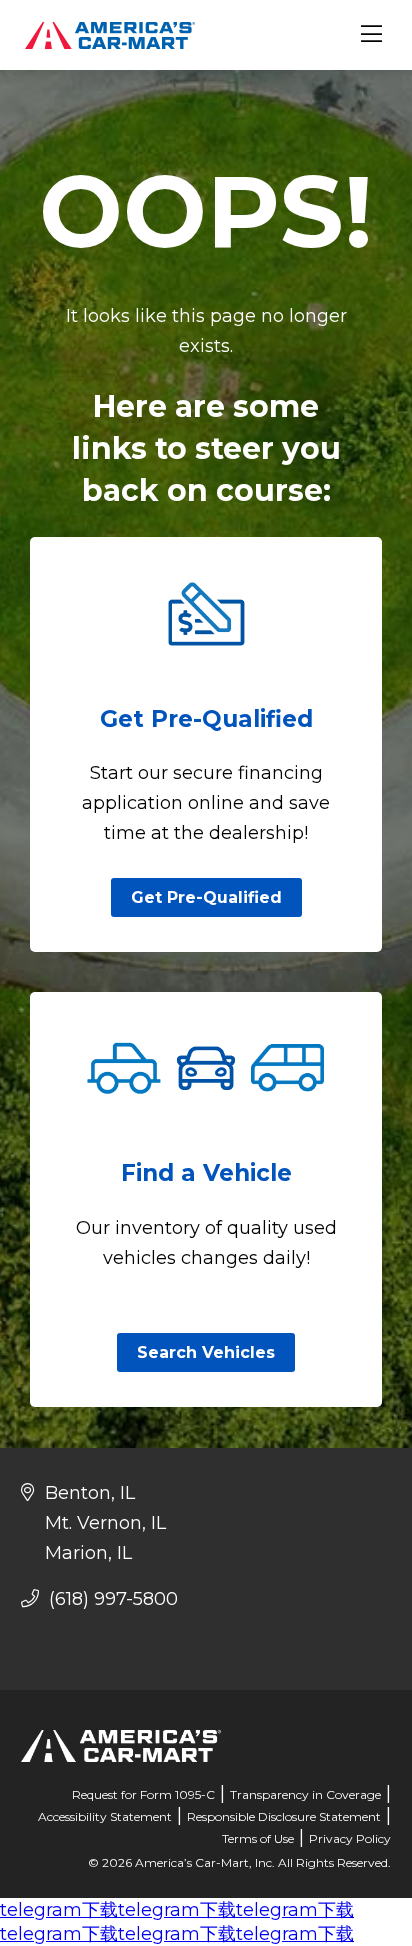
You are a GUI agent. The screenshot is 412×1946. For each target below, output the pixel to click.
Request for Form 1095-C (143, 1794)
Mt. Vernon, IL (105, 1523)
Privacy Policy (350, 1838)
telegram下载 (59, 1910)
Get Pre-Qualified (206, 897)
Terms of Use (258, 1838)
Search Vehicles (206, 1352)
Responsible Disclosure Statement (284, 1816)
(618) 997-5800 (111, 1599)
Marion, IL (88, 1553)
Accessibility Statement (105, 1816)
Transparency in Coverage (305, 1794)
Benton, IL (90, 1493)
